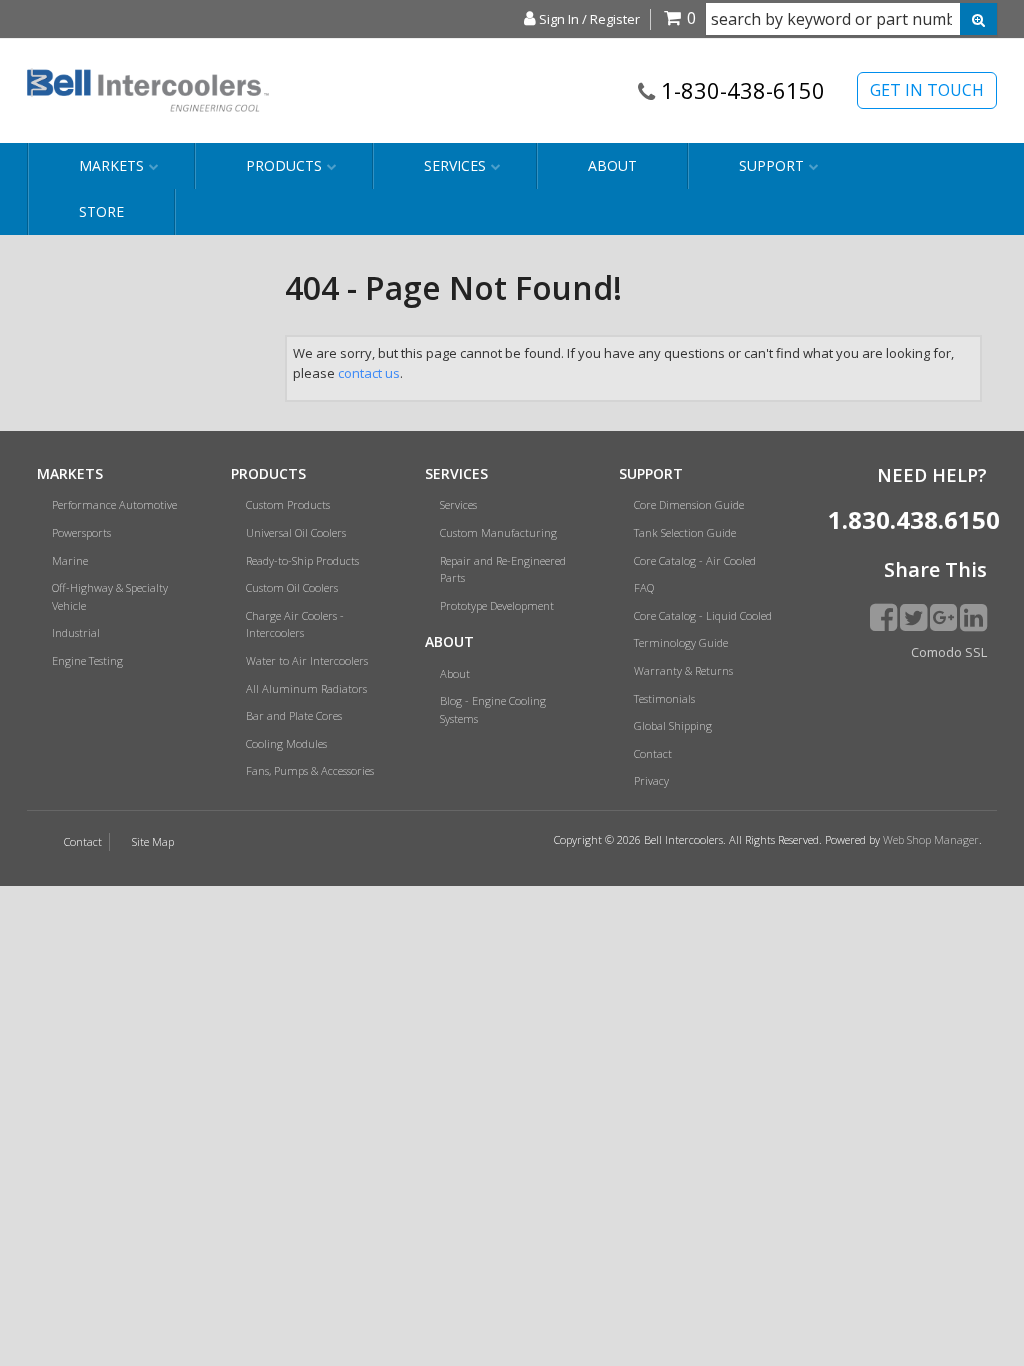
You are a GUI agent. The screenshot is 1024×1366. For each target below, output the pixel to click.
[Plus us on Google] (943, 616)
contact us (369, 373)
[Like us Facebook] (883, 616)
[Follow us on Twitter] (913, 616)
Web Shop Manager (931, 839)
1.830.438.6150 (907, 519)
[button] (851, 19)
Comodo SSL (949, 652)
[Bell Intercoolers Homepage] (148, 90)
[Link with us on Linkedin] (973, 616)
